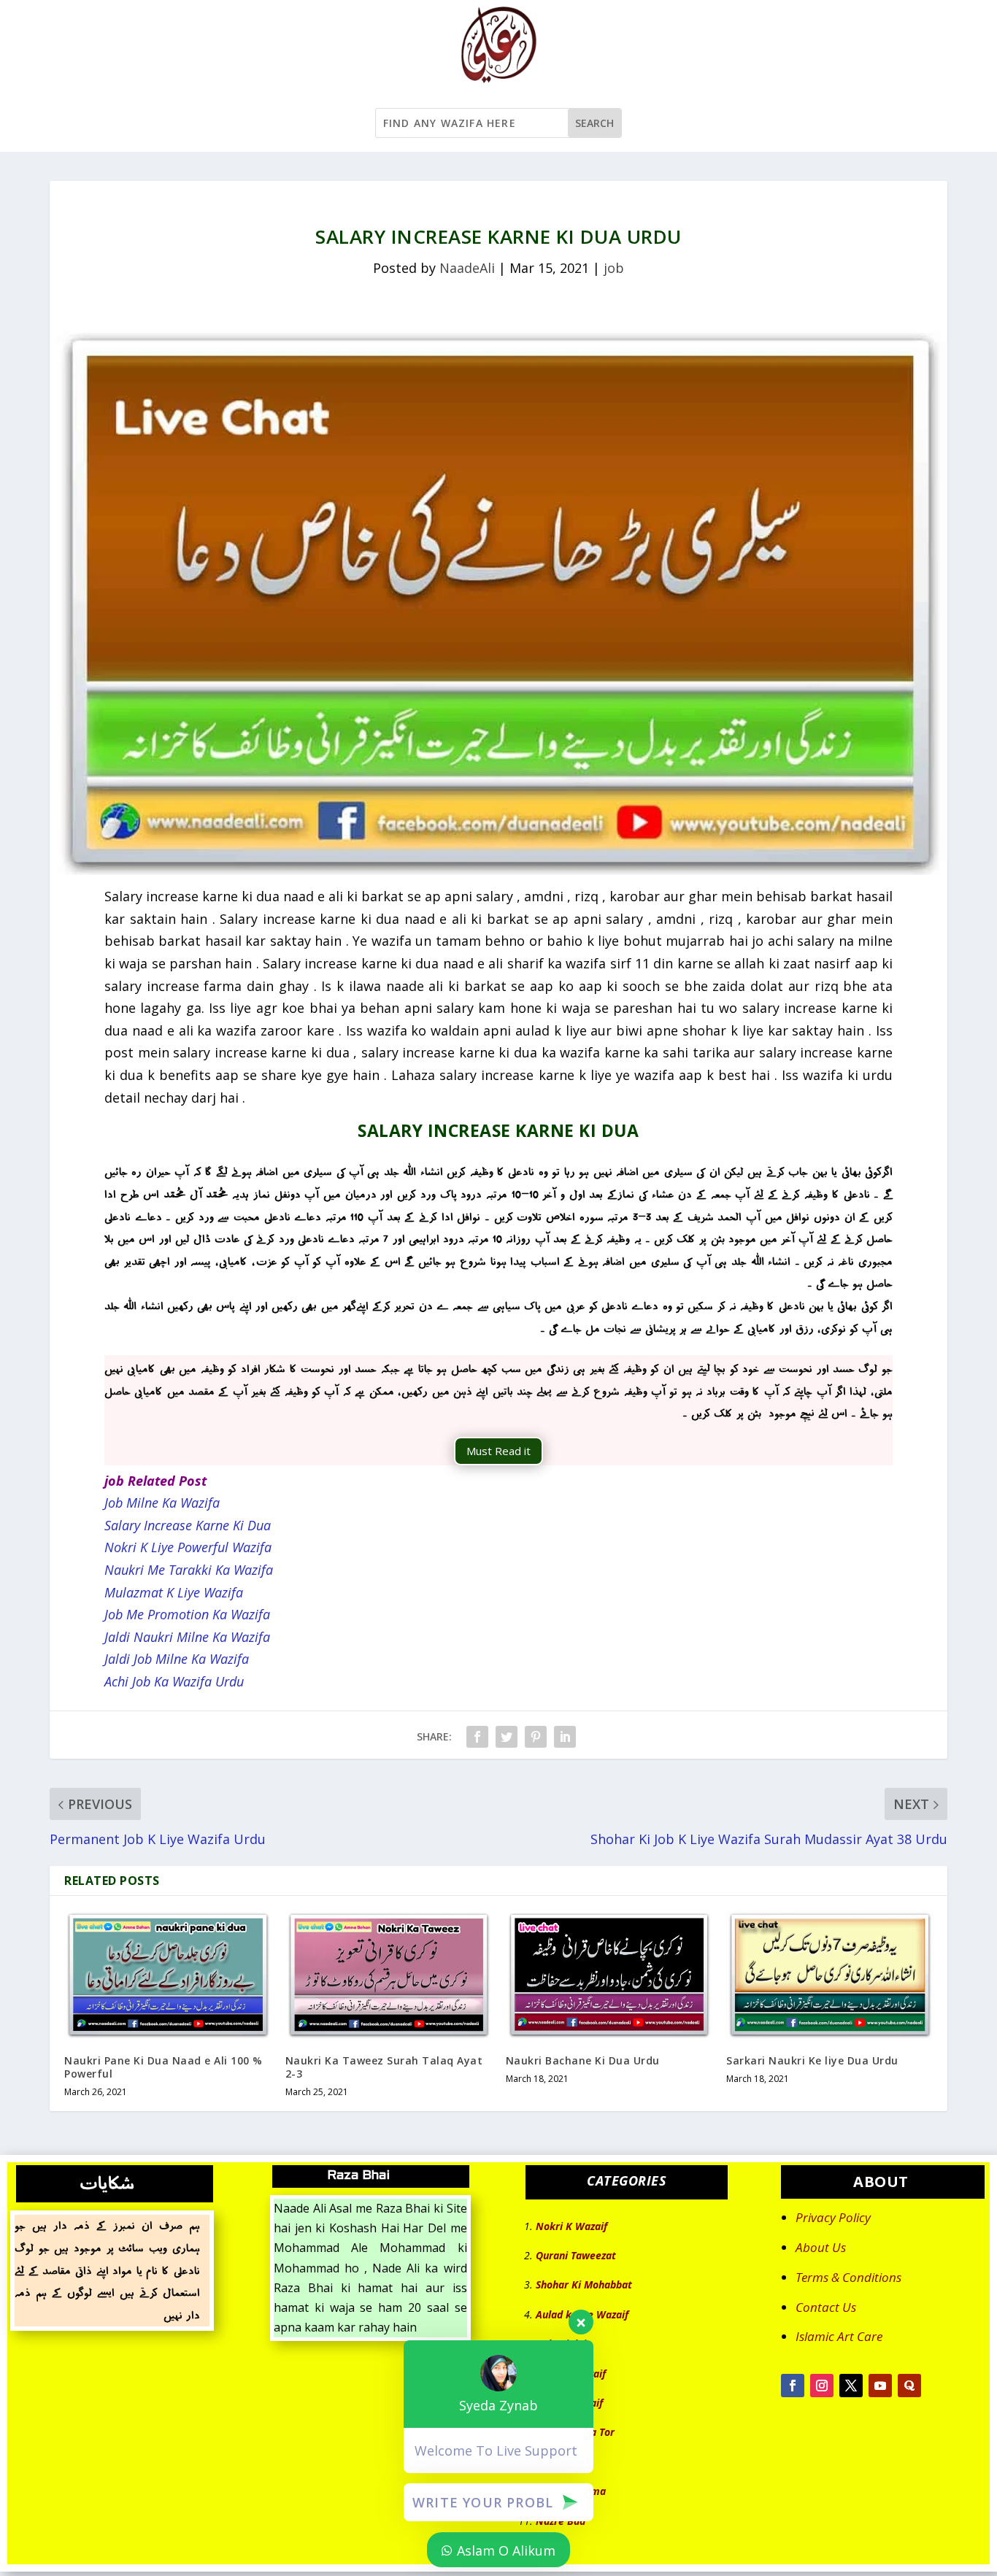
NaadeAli (467, 268)
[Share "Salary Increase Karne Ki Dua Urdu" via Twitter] (507, 1737)
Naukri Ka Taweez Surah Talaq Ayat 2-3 (384, 2067)
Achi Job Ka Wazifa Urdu (174, 1681)
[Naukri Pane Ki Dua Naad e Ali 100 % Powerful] (167, 1975)
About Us (821, 2247)
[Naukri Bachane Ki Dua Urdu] (609, 1975)
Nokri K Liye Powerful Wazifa (188, 1547)
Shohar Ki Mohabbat (584, 2284)
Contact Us (826, 2307)
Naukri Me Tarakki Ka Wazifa (189, 1570)
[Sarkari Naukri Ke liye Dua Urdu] (829, 1975)
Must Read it (498, 1451)
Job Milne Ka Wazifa (162, 1503)
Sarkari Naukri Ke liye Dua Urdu (812, 2060)
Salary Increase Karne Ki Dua (188, 1525)
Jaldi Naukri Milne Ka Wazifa (187, 1637)
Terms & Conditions (848, 2277)
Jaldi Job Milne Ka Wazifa (177, 1659)
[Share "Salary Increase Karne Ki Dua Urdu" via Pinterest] (536, 1737)
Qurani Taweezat (576, 2255)
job (614, 268)
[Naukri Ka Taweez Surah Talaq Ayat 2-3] (388, 1975)
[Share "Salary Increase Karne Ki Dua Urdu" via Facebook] (477, 1737)
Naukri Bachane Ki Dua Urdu (583, 2060)
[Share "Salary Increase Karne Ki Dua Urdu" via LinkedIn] (565, 1737)
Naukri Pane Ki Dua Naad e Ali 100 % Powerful (163, 2067)
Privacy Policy (833, 2217)
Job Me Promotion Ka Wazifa (187, 1614)
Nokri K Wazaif (571, 2226)
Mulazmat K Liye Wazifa (174, 1592)
